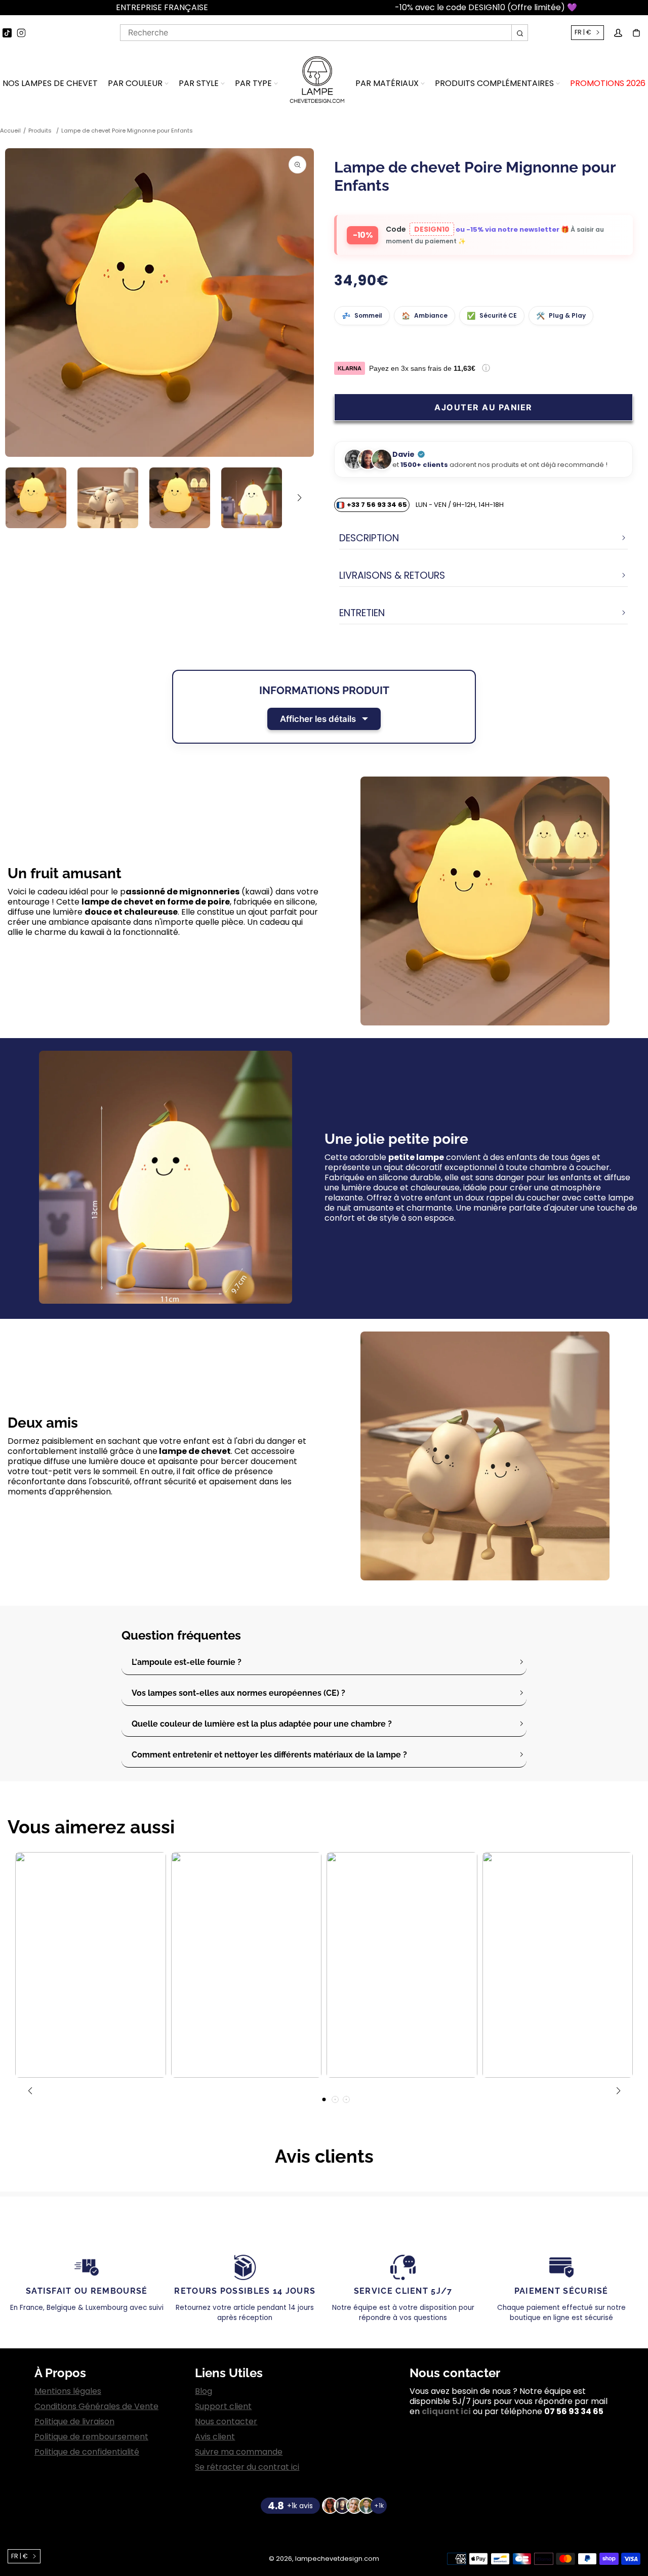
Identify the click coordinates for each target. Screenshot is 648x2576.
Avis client (215, 2437)
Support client (223, 2407)
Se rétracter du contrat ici (247, 2467)
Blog (204, 2391)
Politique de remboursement (91, 2437)
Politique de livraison (74, 2422)
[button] (5, 8)
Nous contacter (226, 2422)
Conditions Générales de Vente (96, 2407)
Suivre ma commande (239, 2452)
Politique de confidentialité (87, 2452)
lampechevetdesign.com (337, 2559)
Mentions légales (68, 2391)
